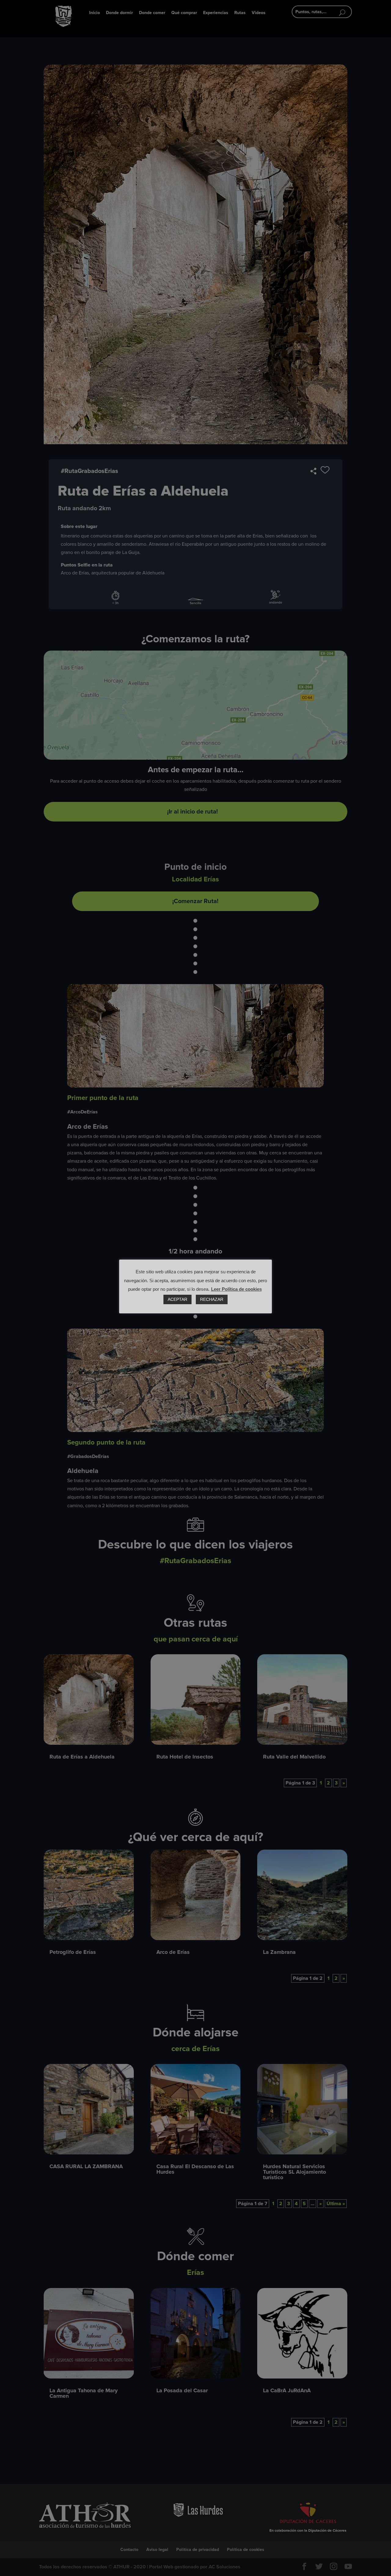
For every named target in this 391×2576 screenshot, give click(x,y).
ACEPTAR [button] (177, 1299)
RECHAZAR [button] (212, 1299)
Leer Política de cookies (236, 1289)
